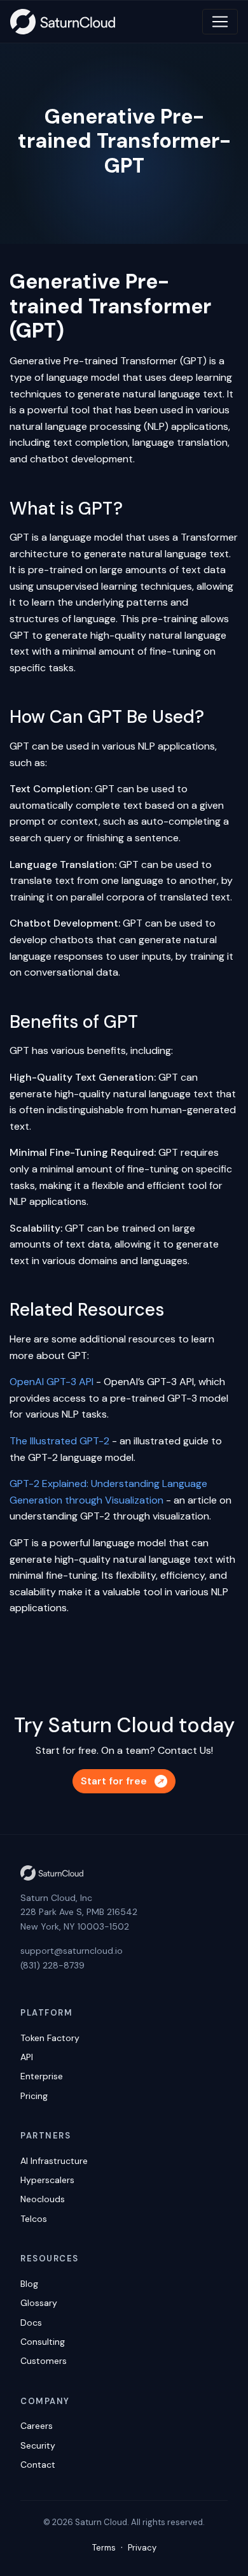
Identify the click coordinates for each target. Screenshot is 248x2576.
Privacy (142, 2548)
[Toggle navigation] (220, 22)
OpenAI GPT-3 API (52, 1382)
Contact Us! (185, 1750)
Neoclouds (43, 2199)
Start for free (114, 1781)
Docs (31, 2323)
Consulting (43, 2342)
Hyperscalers (47, 2180)
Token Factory (50, 2038)
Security (38, 2445)
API (27, 2057)
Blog (29, 2284)
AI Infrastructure (54, 2161)
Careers (37, 2426)
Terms (104, 2548)
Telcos (34, 2219)
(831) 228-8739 (52, 1965)
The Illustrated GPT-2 (59, 1441)
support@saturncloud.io (72, 1951)
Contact (38, 2465)
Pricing (34, 2096)
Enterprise (42, 2076)
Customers (44, 2361)
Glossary (39, 2303)
